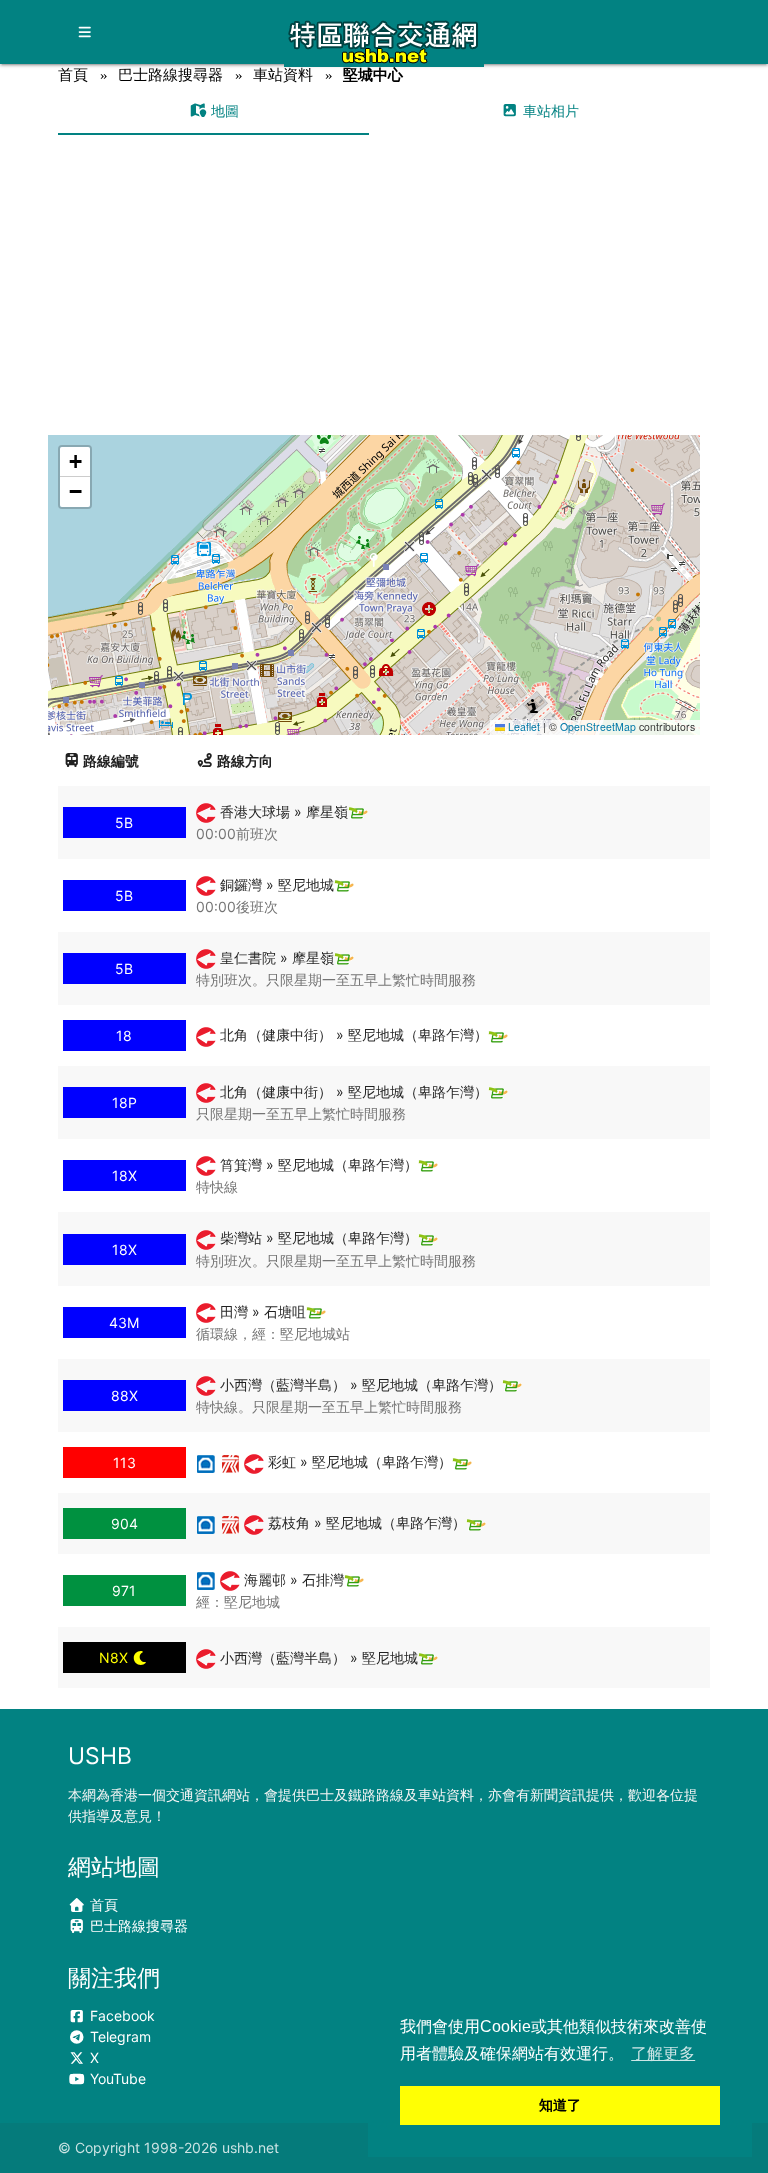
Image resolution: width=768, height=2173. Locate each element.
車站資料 (283, 74)
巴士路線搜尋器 (170, 74)
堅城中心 (373, 74)
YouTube (116, 2078)
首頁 (73, 74)
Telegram (118, 2036)
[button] (374, 565)
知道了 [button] (560, 2105)
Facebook (120, 2015)
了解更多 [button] (663, 2053)
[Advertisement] (384, 285)
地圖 (223, 110)
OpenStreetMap (598, 726)
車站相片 (549, 110)
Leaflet (522, 726)
